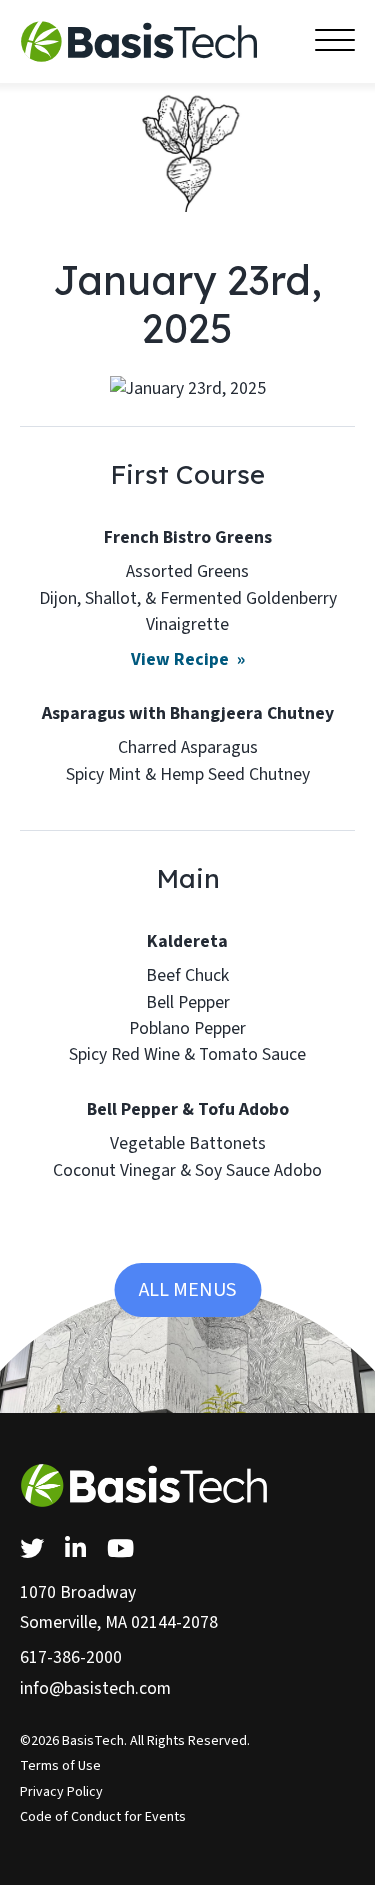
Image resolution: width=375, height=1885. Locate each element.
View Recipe (182, 659)
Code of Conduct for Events (103, 1817)
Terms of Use (60, 1766)
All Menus (187, 1290)
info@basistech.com (95, 1688)
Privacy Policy (61, 1792)
